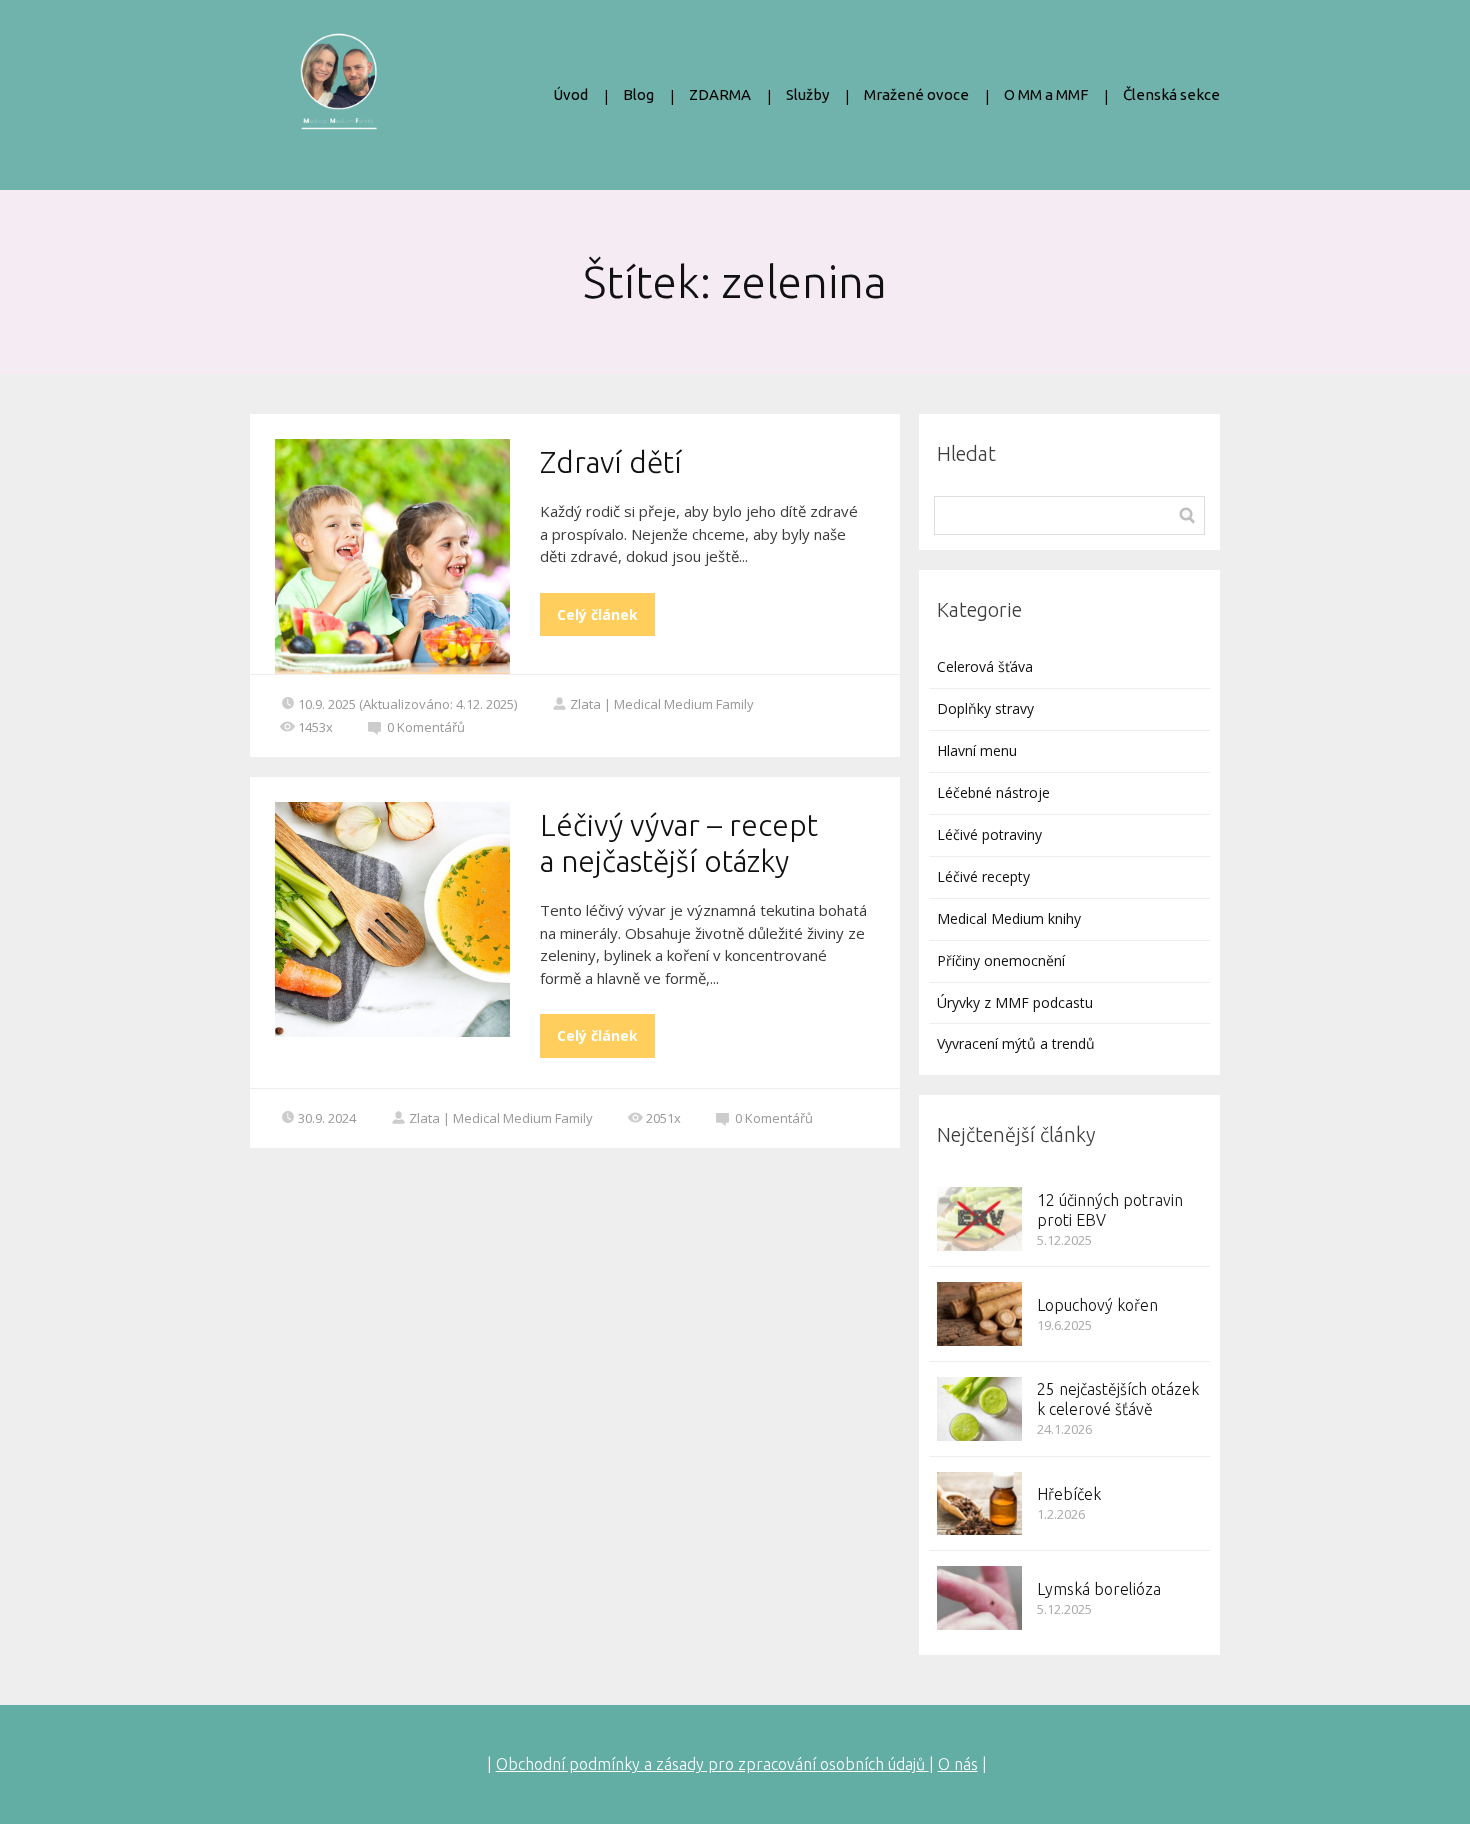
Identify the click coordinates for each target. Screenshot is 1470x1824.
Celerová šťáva (985, 666)
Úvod (570, 94)
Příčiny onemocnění (1001, 960)
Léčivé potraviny (989, 834)
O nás (958, 1764)
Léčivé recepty (983, 876)
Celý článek (597, 614)
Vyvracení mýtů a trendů (1016, 1043)
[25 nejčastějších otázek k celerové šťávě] (979, 1409)
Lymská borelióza (1099, 1589)
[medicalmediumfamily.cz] (338, 95)
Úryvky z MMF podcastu (1015, 1002)
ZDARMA (720, 94)
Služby (807, 94)
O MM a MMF (1046, 94)
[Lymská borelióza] (979, 1598)
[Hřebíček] (979, 1504)
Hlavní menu (977, 750)
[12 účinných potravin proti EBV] (979, 1219)
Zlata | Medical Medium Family (662, 704)
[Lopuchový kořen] (979, 1314)
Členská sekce (1171, 94)
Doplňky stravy (985, 708)
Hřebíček (1069, 1494)
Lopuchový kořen (1097, 1305)
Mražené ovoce (916, 94)
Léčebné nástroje (993, 792)
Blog (638, 94)
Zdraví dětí (611, 462)
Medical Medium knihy (1009, 918)
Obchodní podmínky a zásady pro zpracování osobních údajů (712, 1764)
